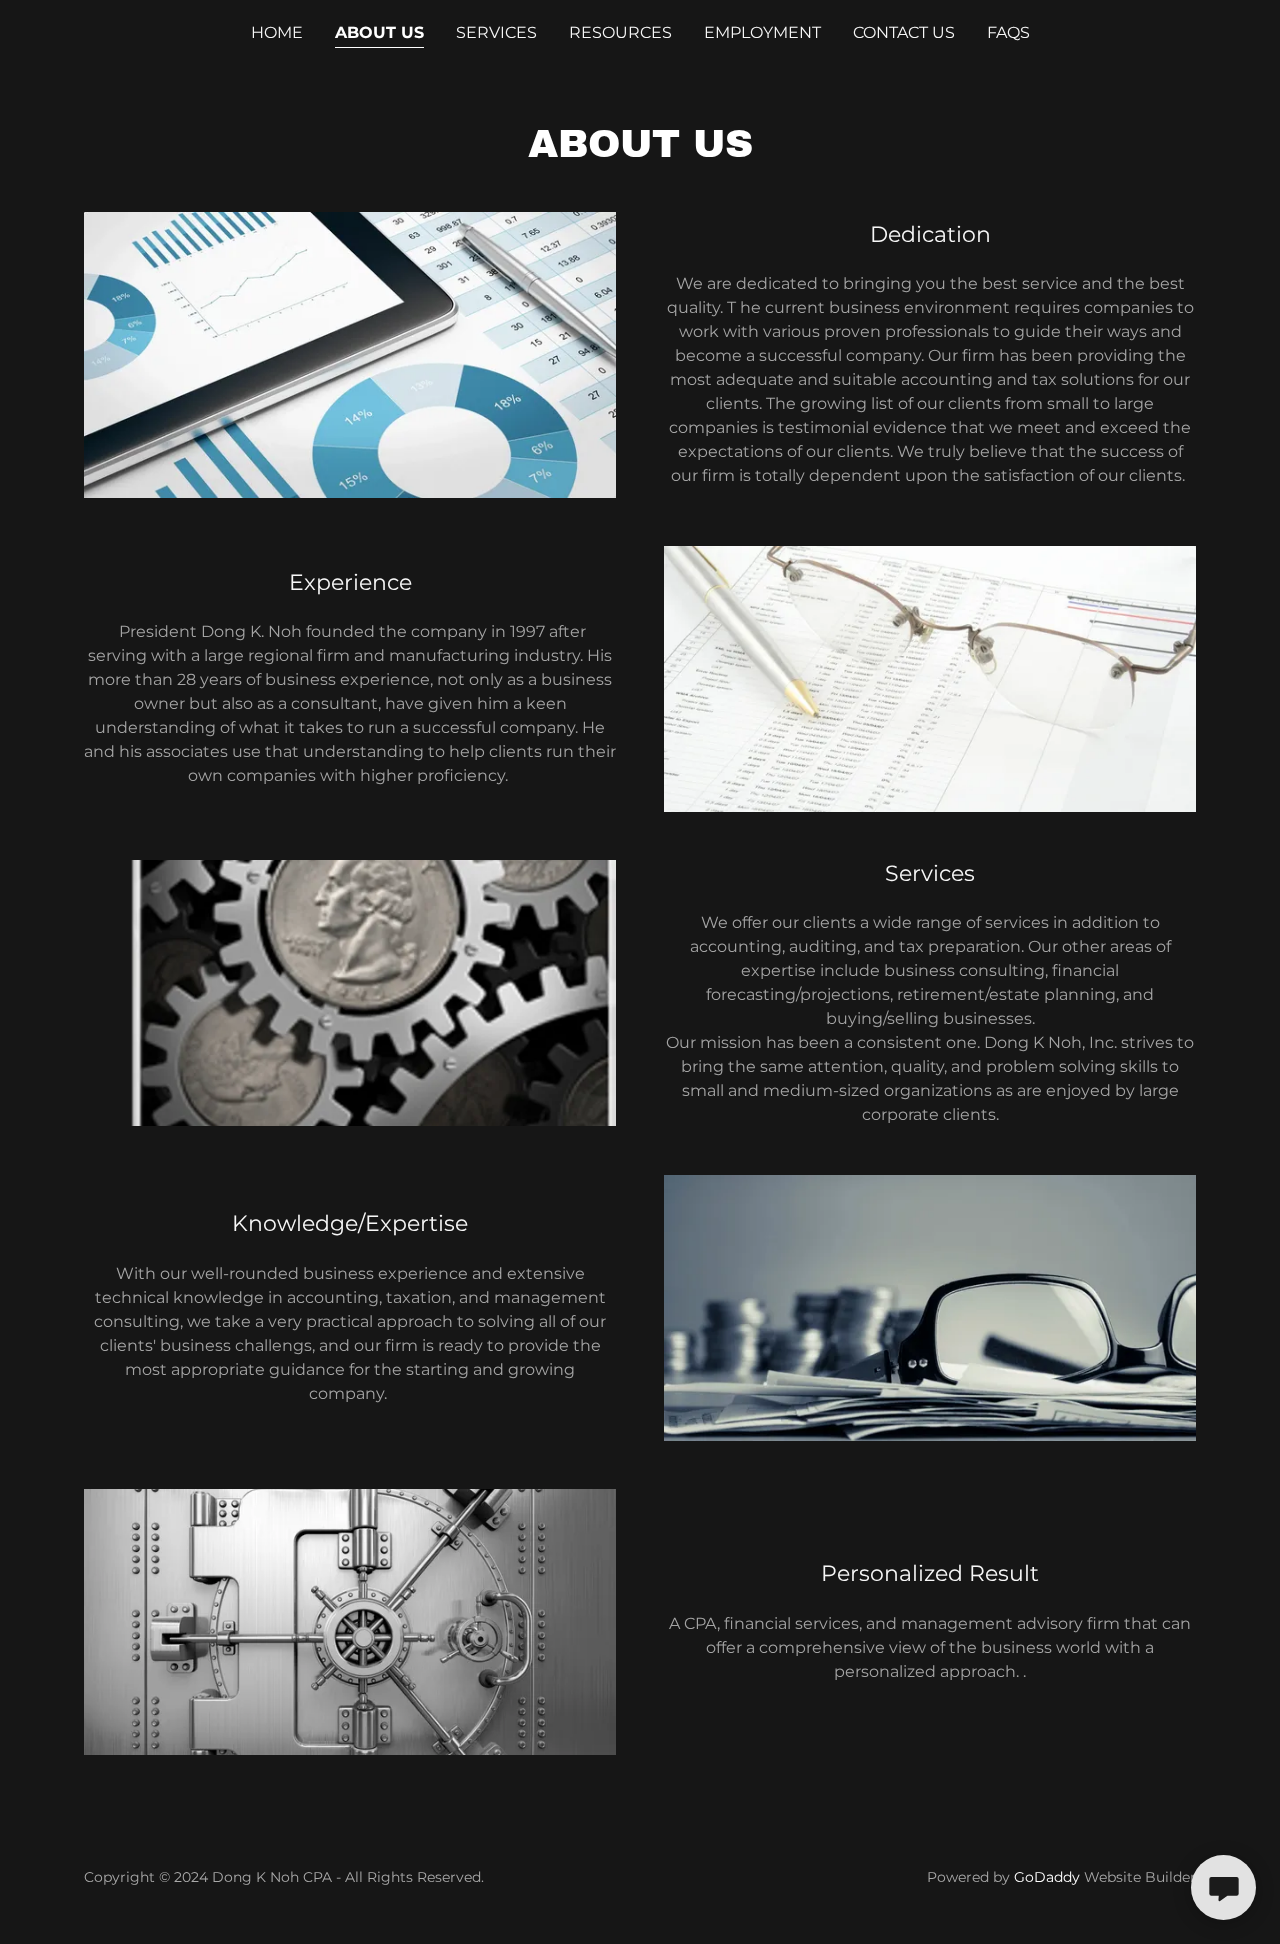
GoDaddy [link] (1047, 1877)
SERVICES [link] (496, 32)
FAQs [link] (1008, 32)
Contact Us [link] (904, 32)
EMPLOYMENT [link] (762, 32)
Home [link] (277, 32)
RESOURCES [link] (620, 32)
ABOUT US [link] (379, 32)
